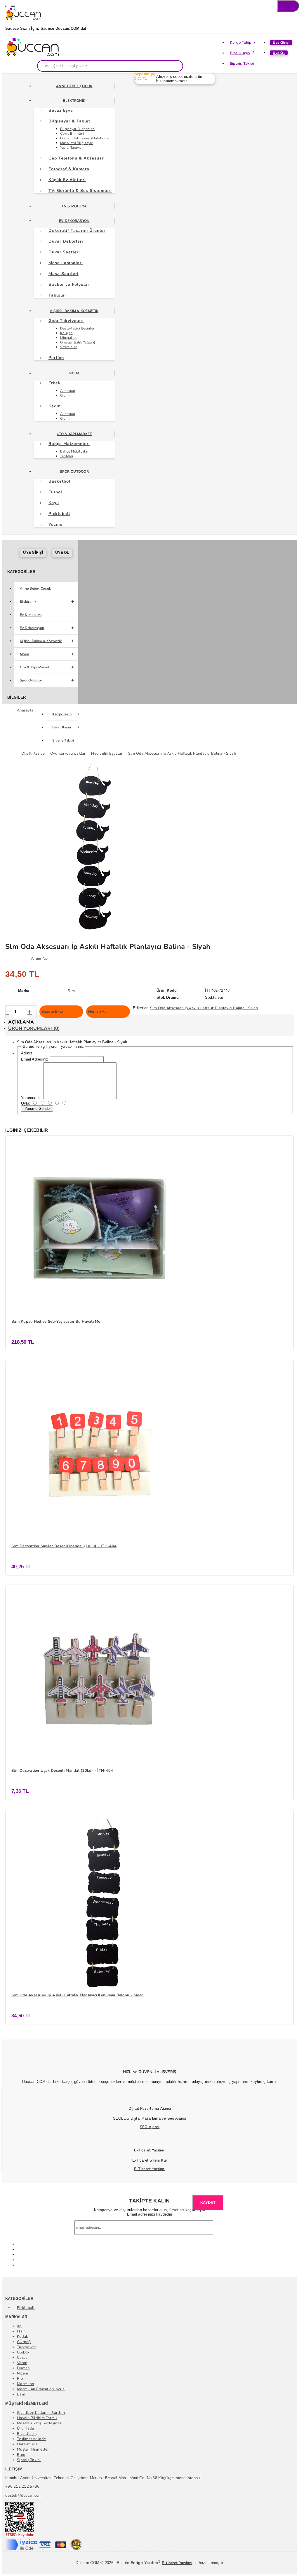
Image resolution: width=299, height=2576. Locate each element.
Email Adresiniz (35, 1059)
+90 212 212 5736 (22, 2486)
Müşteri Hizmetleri (33, 2449)
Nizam (22, 2373)
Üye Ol (279, 53)
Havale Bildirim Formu (37, 2418)
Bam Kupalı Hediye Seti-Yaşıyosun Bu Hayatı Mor (57, 1322)
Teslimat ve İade (31, 2439)
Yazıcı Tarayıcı (71, 148)
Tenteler (67, 456)
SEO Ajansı (150, 2127)
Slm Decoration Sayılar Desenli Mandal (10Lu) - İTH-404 (64, 1546)
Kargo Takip (241, 43)
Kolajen (66, 333)
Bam (21, 2394)
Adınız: (27, 1053)
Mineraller (68, 338)
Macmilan (25, 2384)
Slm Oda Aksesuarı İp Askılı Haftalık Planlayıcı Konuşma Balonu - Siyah (78, 1995)
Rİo (20, 2379)
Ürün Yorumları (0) (34, 1028)
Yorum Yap (39, 958)
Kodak (22, 2337)
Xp (19, 2326)
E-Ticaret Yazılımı (150, 2169)
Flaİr (21, 2331)
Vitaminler (69, 347)
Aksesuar (68, 391)
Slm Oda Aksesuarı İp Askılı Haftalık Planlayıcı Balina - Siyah (204, 1008)
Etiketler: (141, 1008)
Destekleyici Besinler (77, 328)
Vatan (22, 2363)
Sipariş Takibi (242, 64)
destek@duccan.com (23, 2496)
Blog (21, 2455)
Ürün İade (25, 2428)
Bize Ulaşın (240, 53)
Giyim (65, 395)
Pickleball (26, 2308)
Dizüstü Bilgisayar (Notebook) (85, 138)
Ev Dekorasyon (74, 221)
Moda (74, 373)
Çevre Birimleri (72, 134)
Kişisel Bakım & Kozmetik (74, 311)
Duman (23, 2368)
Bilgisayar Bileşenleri (78, 129)
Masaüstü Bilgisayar (77, 143)
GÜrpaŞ (24, 2342)
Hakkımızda (27, 2444)
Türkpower (27, 2347)
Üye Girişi (281, 43)
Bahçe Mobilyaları (75, 451)
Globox (23, 2352)
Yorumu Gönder (37, 1109)
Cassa (22, 2358)
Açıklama (21, 1022)
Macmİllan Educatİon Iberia (41, 2389)
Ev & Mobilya (74, 206)
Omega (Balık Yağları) (78, 342)
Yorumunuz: (32, 1098)
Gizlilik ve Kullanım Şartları (41, 2413)
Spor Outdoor (74, 472)
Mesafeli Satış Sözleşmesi (40, 2423)
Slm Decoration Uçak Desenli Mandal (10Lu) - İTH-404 (62, 1771)
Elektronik (74, 101)
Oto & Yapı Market (74, 434)
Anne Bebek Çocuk (74, 86)
